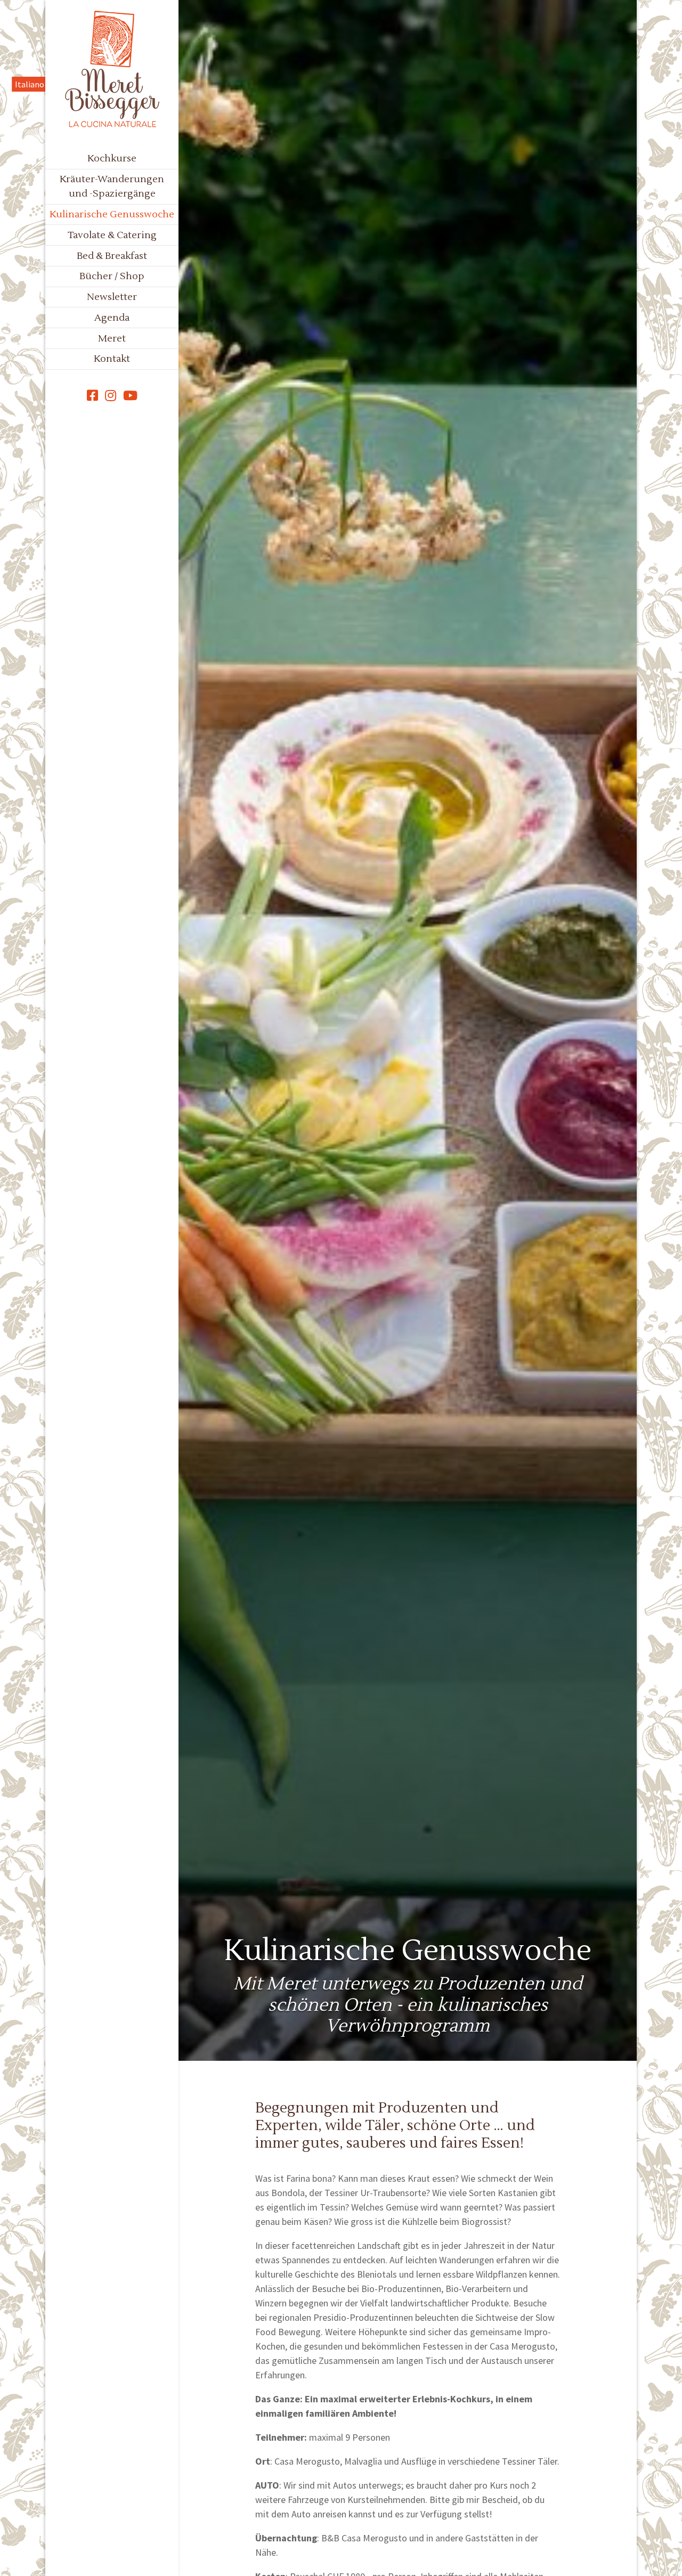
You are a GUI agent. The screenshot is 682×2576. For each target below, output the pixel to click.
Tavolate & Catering (112, 235)
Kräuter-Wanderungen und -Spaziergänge (112, 186)
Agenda (112, 318)
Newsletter (112, 297)
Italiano (30, 84)
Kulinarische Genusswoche (112, 214)
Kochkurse (112, 159)
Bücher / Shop (112, 276)
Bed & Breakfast (112, 256)
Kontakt (112, 359)
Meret (112, 339)
